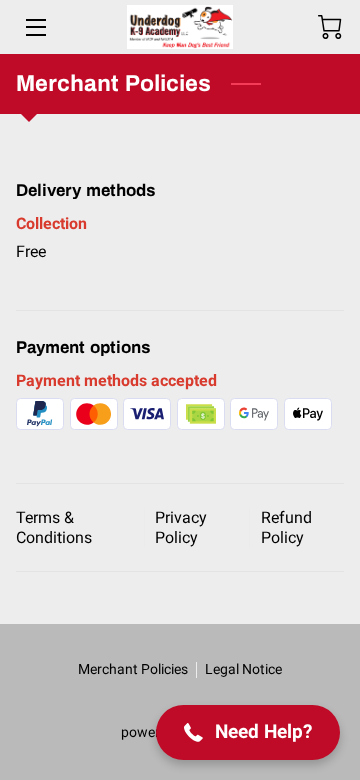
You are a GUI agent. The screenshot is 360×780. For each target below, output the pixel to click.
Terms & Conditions (54, 527)
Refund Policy (286, 527)
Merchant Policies (133, 669)
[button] (248, 732)
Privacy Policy (181, 527)
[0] (330, 27)
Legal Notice (243, 669)
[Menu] (34, 27)
